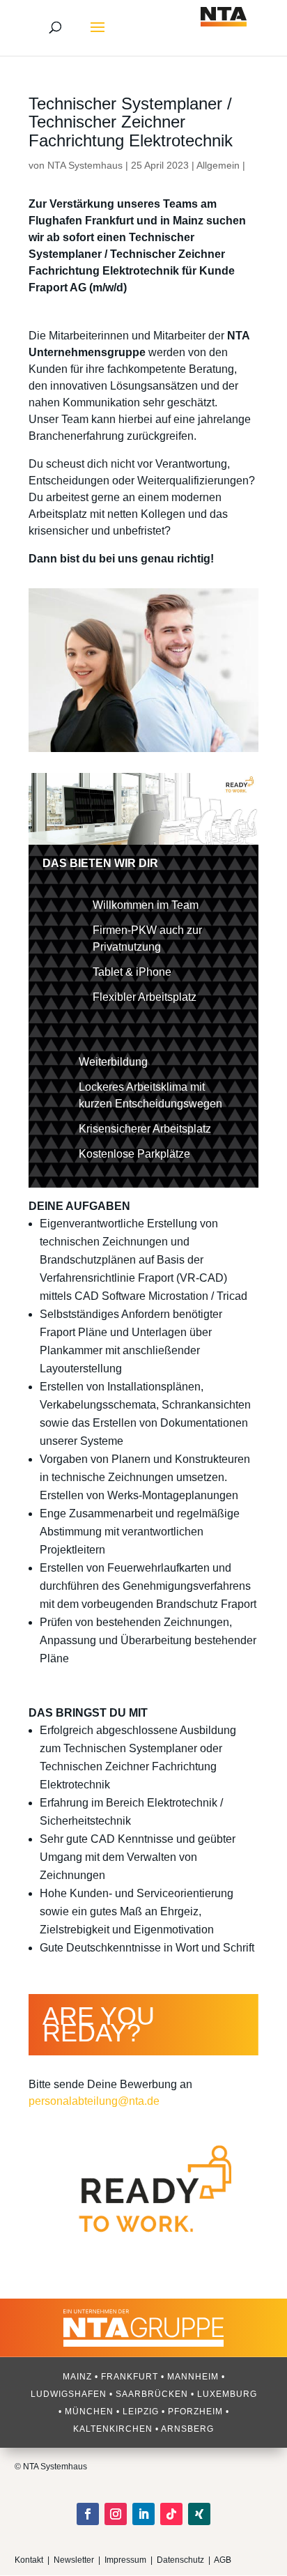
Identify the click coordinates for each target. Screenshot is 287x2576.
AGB (223, 2560)
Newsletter (74, 2560)
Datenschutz (181, 2560)
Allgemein (218, 165)
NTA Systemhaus (85, 165)
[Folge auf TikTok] (171, 2514)
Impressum (125, 2560)
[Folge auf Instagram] (116, 2514)
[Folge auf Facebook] (88, 2514)
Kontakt (29, 2560)
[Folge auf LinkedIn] (143, 2514)
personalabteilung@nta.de (94, 2101)
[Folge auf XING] (199, 2514)
